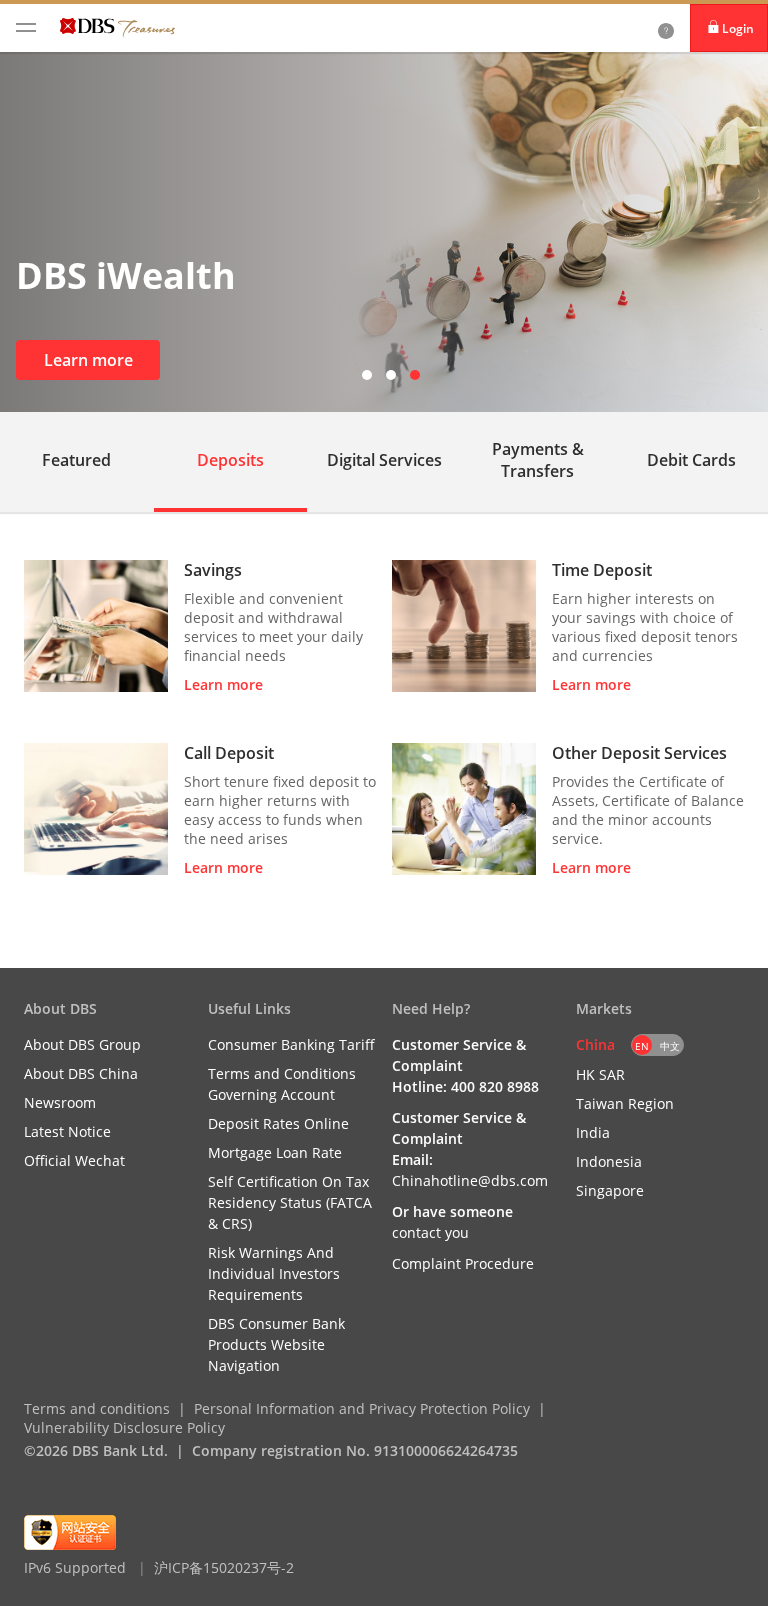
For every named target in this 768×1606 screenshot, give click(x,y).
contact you (430, 1232)
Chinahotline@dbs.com (470, 1180)
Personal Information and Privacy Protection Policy (362, 1408)
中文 (670, 1046)
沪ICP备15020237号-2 (224, 1567)
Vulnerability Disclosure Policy (124, 1427)
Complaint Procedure (463, 1263)
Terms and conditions (97, 1408)
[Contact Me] (666, 28)
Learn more (88, 360)
